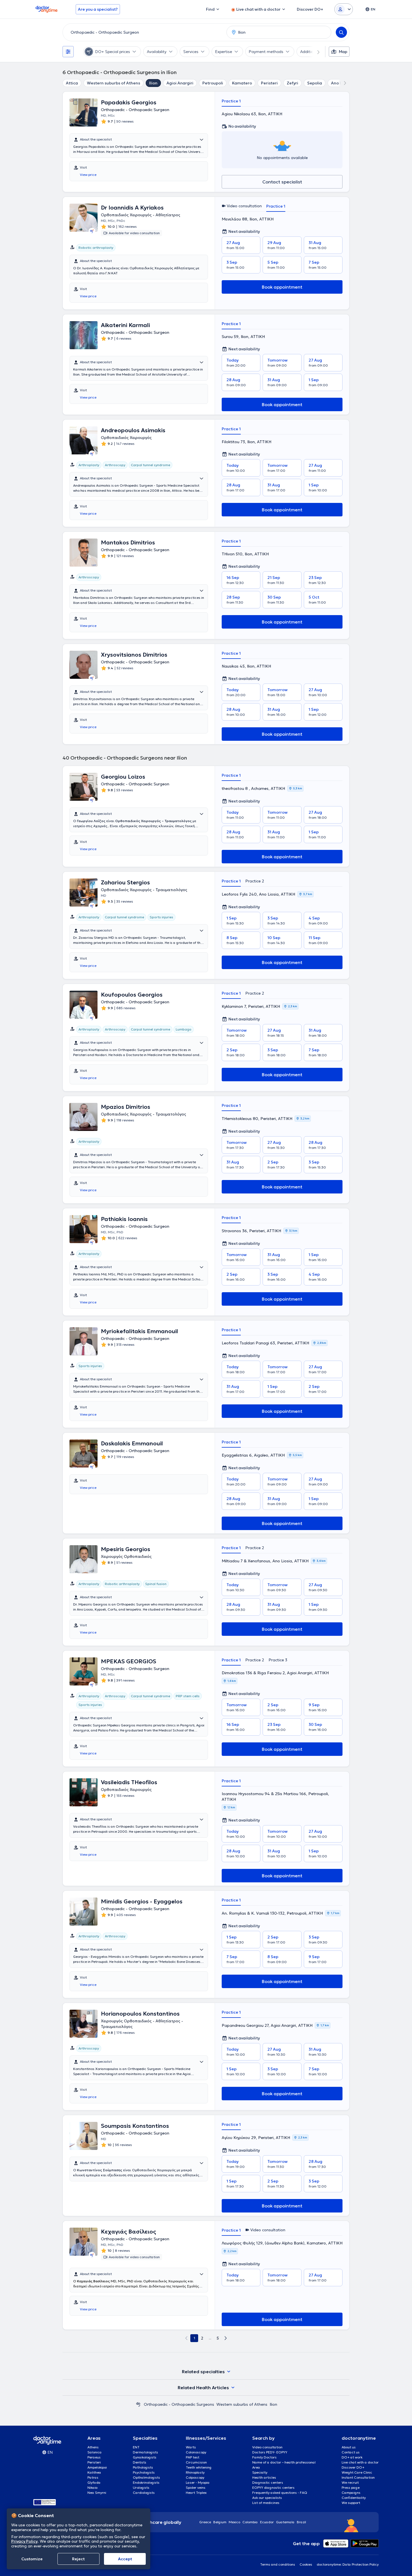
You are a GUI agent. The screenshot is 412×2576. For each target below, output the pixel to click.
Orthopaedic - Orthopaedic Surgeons (179, 2404)
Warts (191, 2447)
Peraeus (94, 2457)
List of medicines (266, 2503)
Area (256, 2467)
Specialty (260, 2472)
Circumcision (196, 2462)
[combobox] (143, 32)
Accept (125, 2559)
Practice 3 (278, 1660)
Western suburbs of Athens (114, 83)
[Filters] (68, 52)
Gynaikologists (145, 2457)
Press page (351, 2488)
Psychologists (144, 2472)
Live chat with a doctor (360, 2462)
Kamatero (242, 83)
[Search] (341, 32)
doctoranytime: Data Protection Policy (348, 2564)
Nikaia (93, 2488)
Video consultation (267, 2447)
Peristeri (269, 83)
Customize (32, 2559)
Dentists (140, 2462)
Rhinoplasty (195, 2472)
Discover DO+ (353, 2467)
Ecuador (267, 2522)
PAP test (193, 2457)
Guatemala (285, 2522)
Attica (72, 83)
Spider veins (196, 2488)
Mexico (234, 2522)
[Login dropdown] (344, 9)
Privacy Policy (24, 2541)
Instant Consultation (358, 2477)
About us (349, 2447)
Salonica (95, 2452)
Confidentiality (354, 2498)
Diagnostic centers (268, 2482)
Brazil (301, 2522)
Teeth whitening (199, 2467)
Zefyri (292, 83)
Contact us (351, 2452)
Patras (93, 2477)
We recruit (350, 2482)
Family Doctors (264, 2457)
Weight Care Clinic (357, 2472)
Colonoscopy (196, 2452)
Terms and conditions (278, 2564)
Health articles (264, 2477)
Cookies (306, 2564)
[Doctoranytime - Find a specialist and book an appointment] (138, 2404)
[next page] (226, 2338)
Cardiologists (144, 2493)
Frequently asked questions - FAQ (280, 2493)
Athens (93, 2447)
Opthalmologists (146, 2477)
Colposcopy (195, 2477)
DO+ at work (352, 2457)
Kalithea (94, 2472)
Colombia (250, 2522)
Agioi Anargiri (180, 83)
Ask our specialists (267, 2498)
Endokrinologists (146, 2482)
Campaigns (351, 2493)
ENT (136, 2447)
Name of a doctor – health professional (284, 2462)
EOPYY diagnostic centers (273, 2488)
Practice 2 (255, 881)
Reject (78, 2559)
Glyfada (94, 2482)
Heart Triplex (196, 2493)
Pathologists (143, 2467)
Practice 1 (231, 101)
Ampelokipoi (97, 2467)
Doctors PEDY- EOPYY (270, 2452)
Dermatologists (145, 2452)
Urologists (141, 2488)
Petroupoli (213, 83)
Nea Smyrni (97, 2493)
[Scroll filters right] (315, 52)
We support (351, 2503)
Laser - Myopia (198, 2482)
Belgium (220, 2522)
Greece (205, 2522)
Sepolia (315, 83)
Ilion (153, 83)
